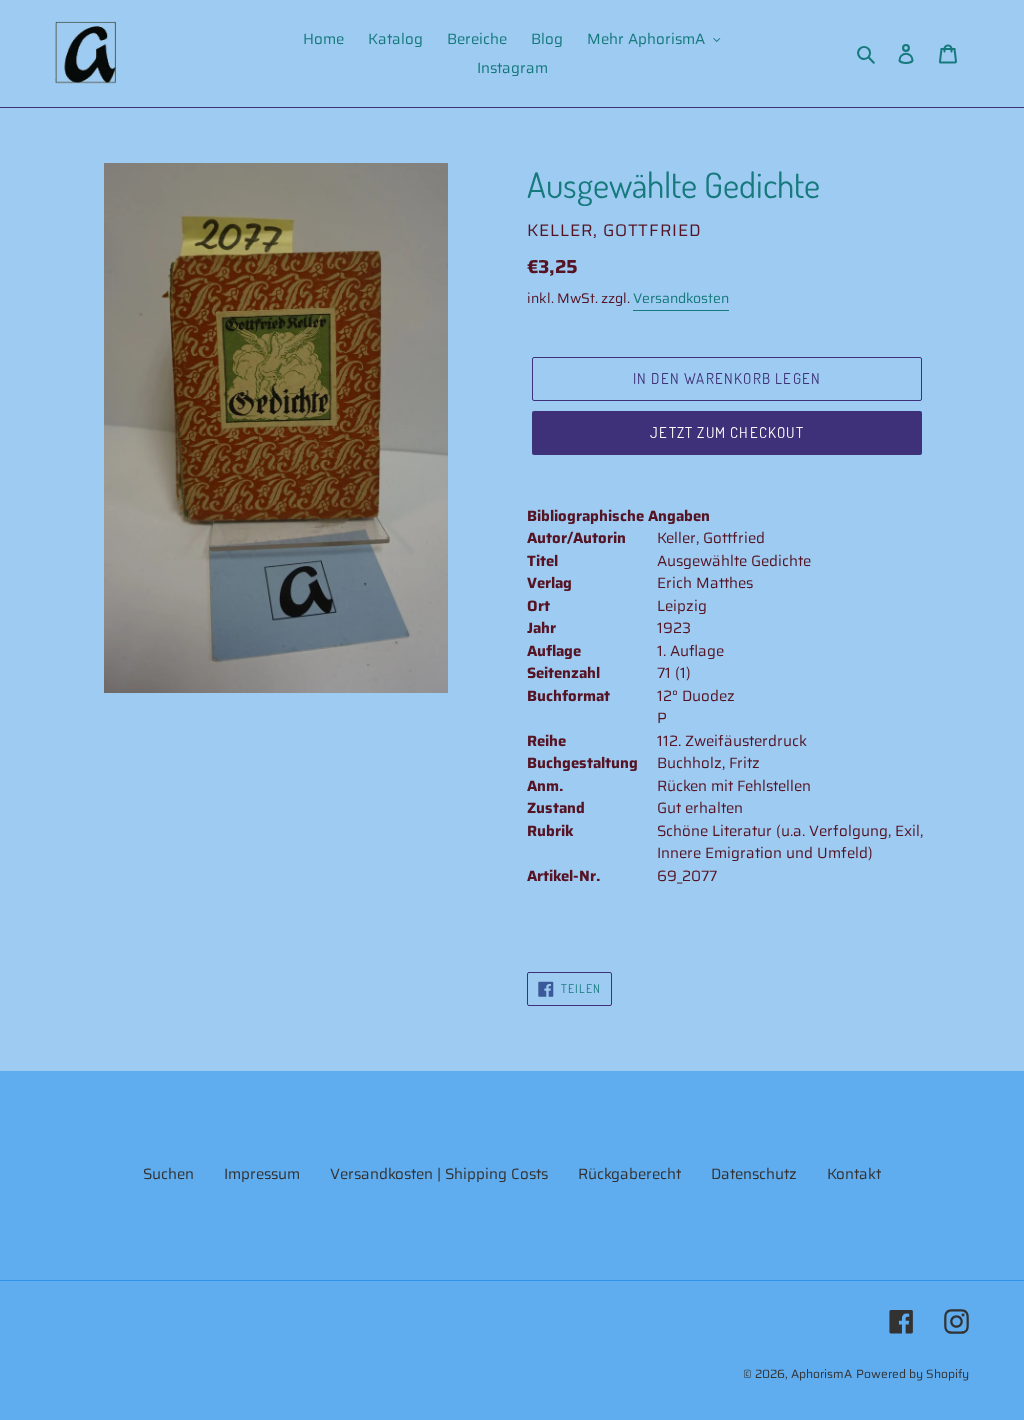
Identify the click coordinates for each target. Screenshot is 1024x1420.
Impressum (262, 1174)
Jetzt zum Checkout (727, 432)
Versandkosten (681, 298)
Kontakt (854, 1174)
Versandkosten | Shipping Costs (439, 1174)
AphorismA (821, 1373)
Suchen (168, 1174)
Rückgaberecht (629, 1174)
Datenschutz (754, 1174)
